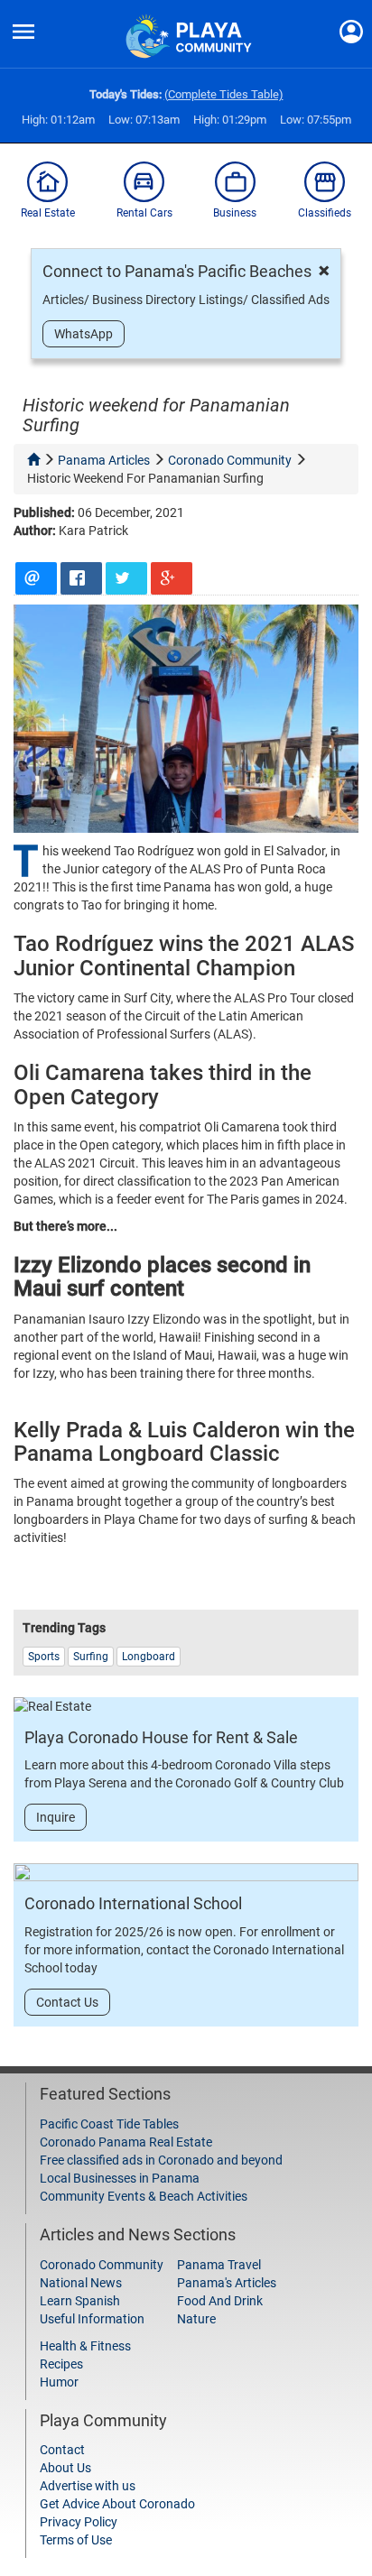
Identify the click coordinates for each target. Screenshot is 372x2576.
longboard (149, 1657)
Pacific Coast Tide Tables (109, 2124)
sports (44, 1657)
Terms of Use (76, 2540)
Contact (62, 2450)
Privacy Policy (79, 2522)
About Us (65, 2468)
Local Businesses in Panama (120, 2178)
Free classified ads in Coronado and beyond (161, 2160)
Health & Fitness (85, 2346)
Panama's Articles (227, 2283)
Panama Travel (219, 2265)
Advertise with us (88, 2486)
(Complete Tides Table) (224, 94)
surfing (91, 1657)
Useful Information (92, 2319)
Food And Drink (220, 2301)
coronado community (230, 460)
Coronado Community (102, 2265)
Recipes (61, 2364)
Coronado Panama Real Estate (126, 2142)
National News (81, 2283)
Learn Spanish (80, 2301)
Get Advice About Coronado (117, 2504)
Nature (196, 2319)
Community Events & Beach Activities (144, 2196)
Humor (59, 2382)
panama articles (104, 460)
